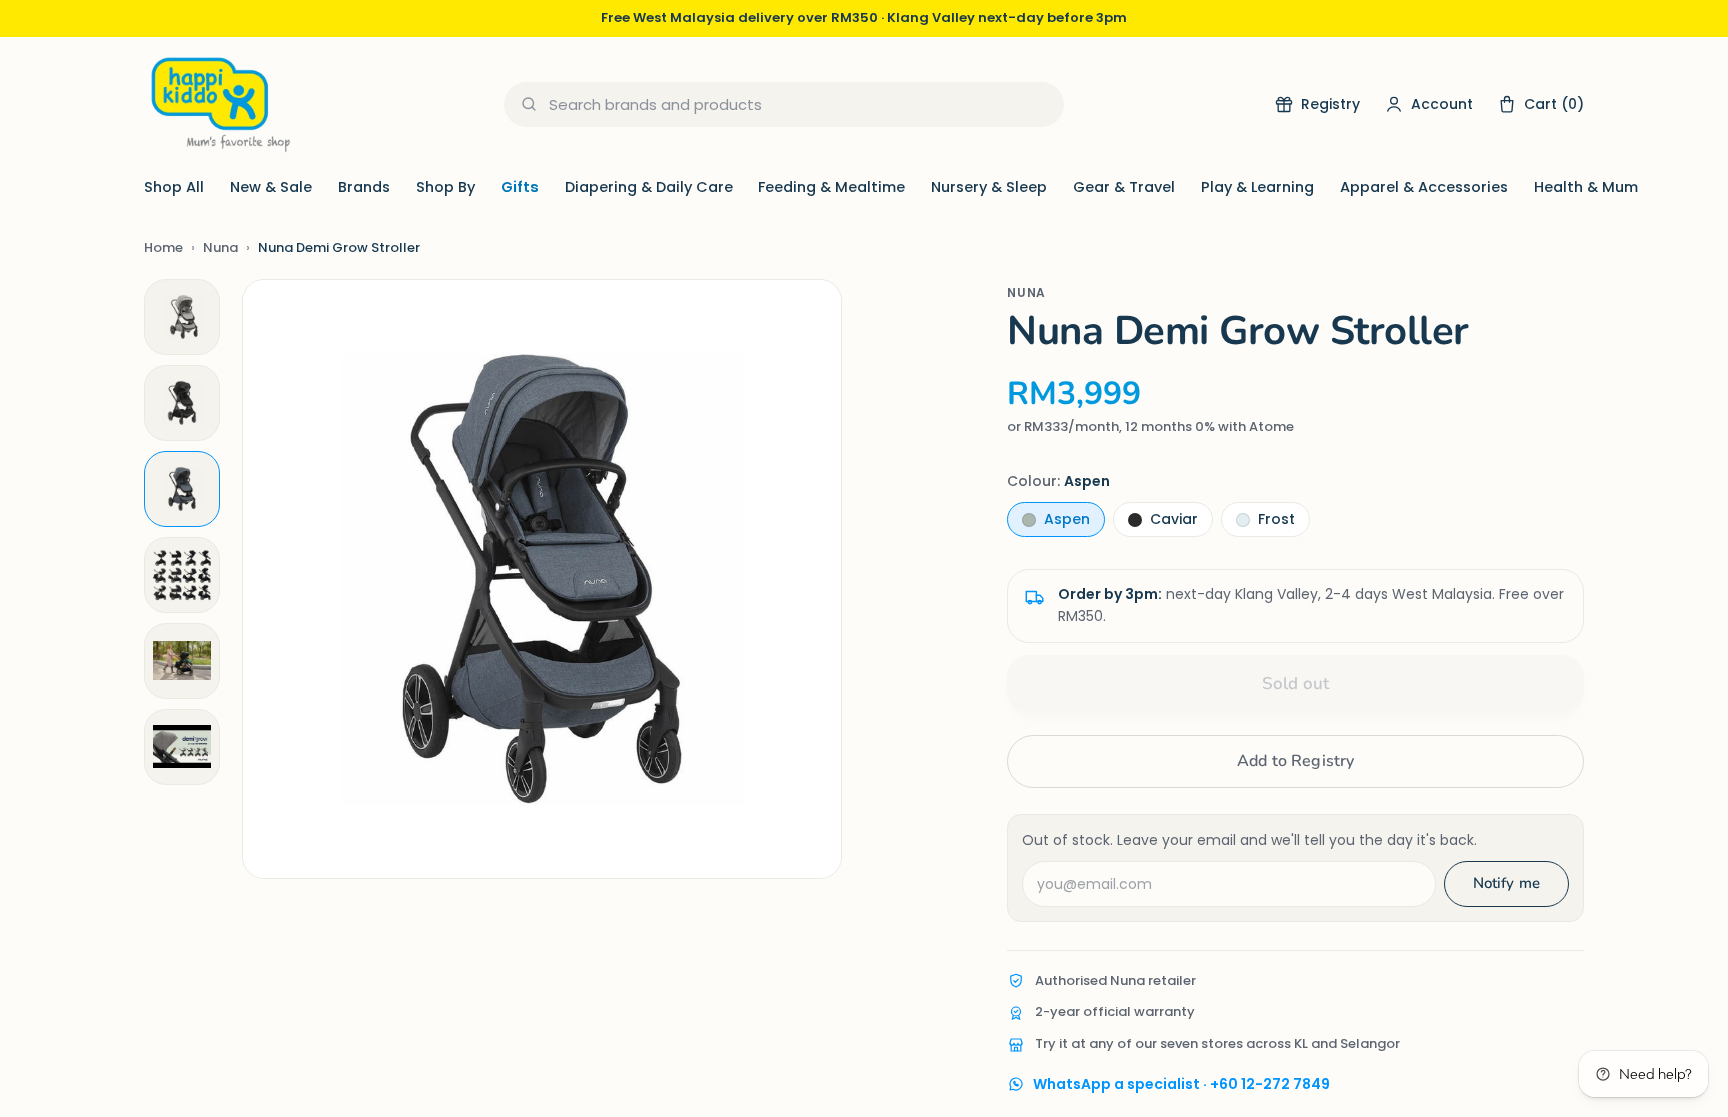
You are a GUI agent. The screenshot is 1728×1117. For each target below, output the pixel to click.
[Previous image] (278, 579)
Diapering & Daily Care (649, 187)
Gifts (520, 187)
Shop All (174, 187)
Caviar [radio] (1174, 519)
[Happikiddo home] (219, 104)
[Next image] (806, 579)
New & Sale (271, 187)
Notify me (1506, 883)
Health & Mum (1586, 187)
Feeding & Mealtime (831, 187)
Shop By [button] (445, 187)
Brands (364, 187)
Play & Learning (1257, 187)
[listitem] (182, 317)
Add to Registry (1295, 761)
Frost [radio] (1276, 519)
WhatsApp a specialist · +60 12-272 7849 (1181, 1084)
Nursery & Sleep (989, 187)
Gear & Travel (1124, 187)
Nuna (220, 247)
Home (163, 247)
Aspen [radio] (1067, 519)
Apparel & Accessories (1424, 187)
